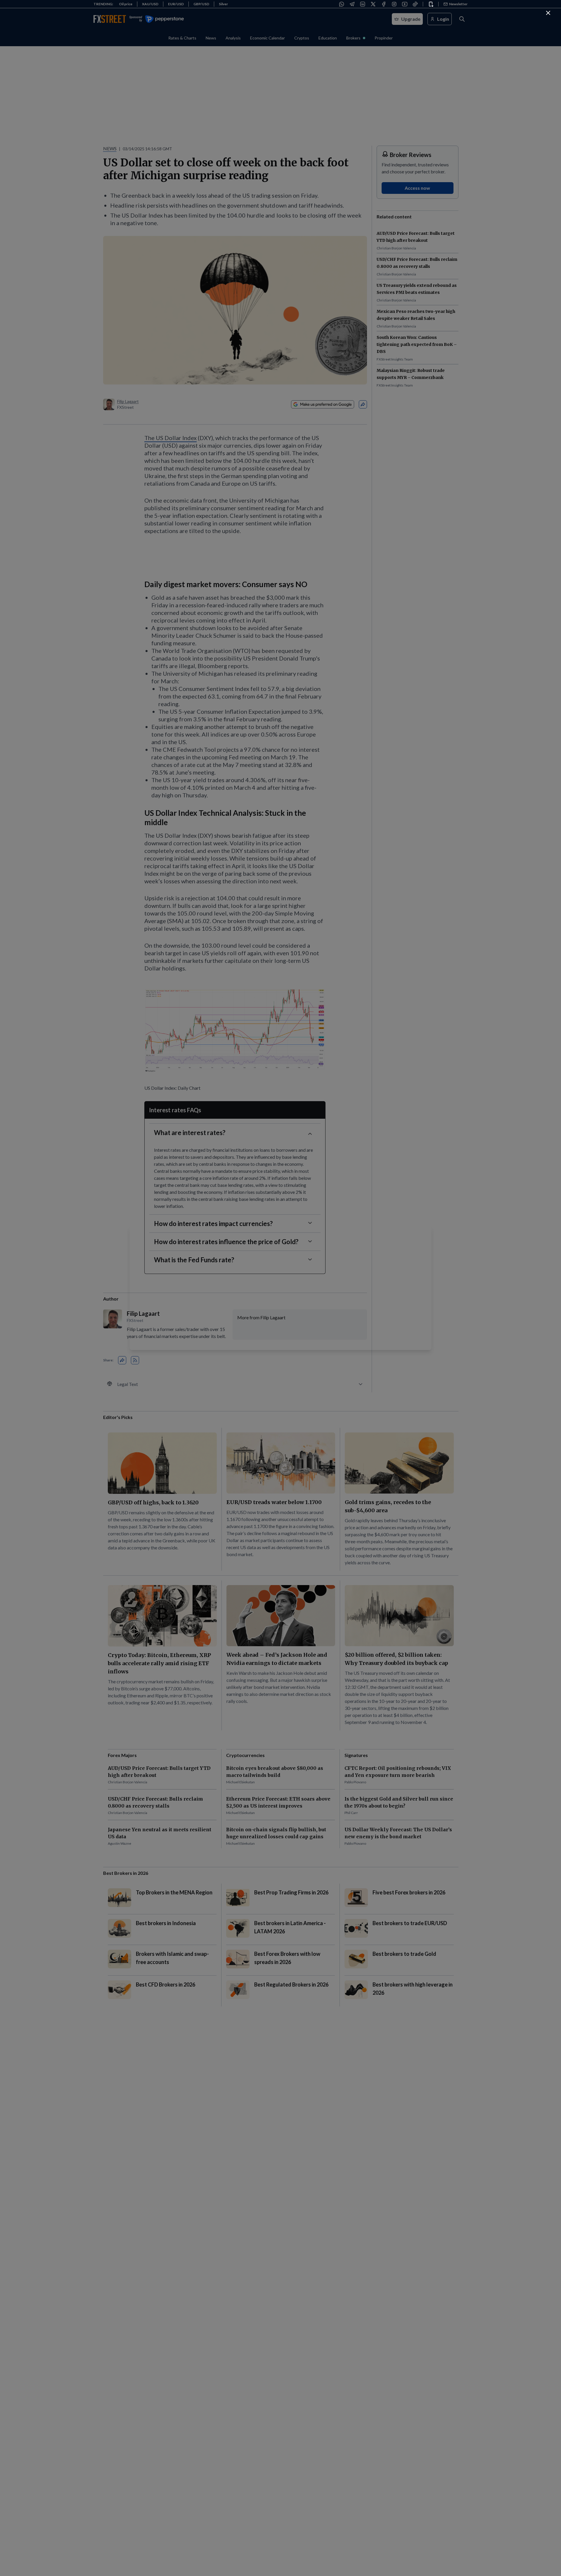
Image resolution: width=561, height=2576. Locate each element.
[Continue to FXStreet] (548, 13)
